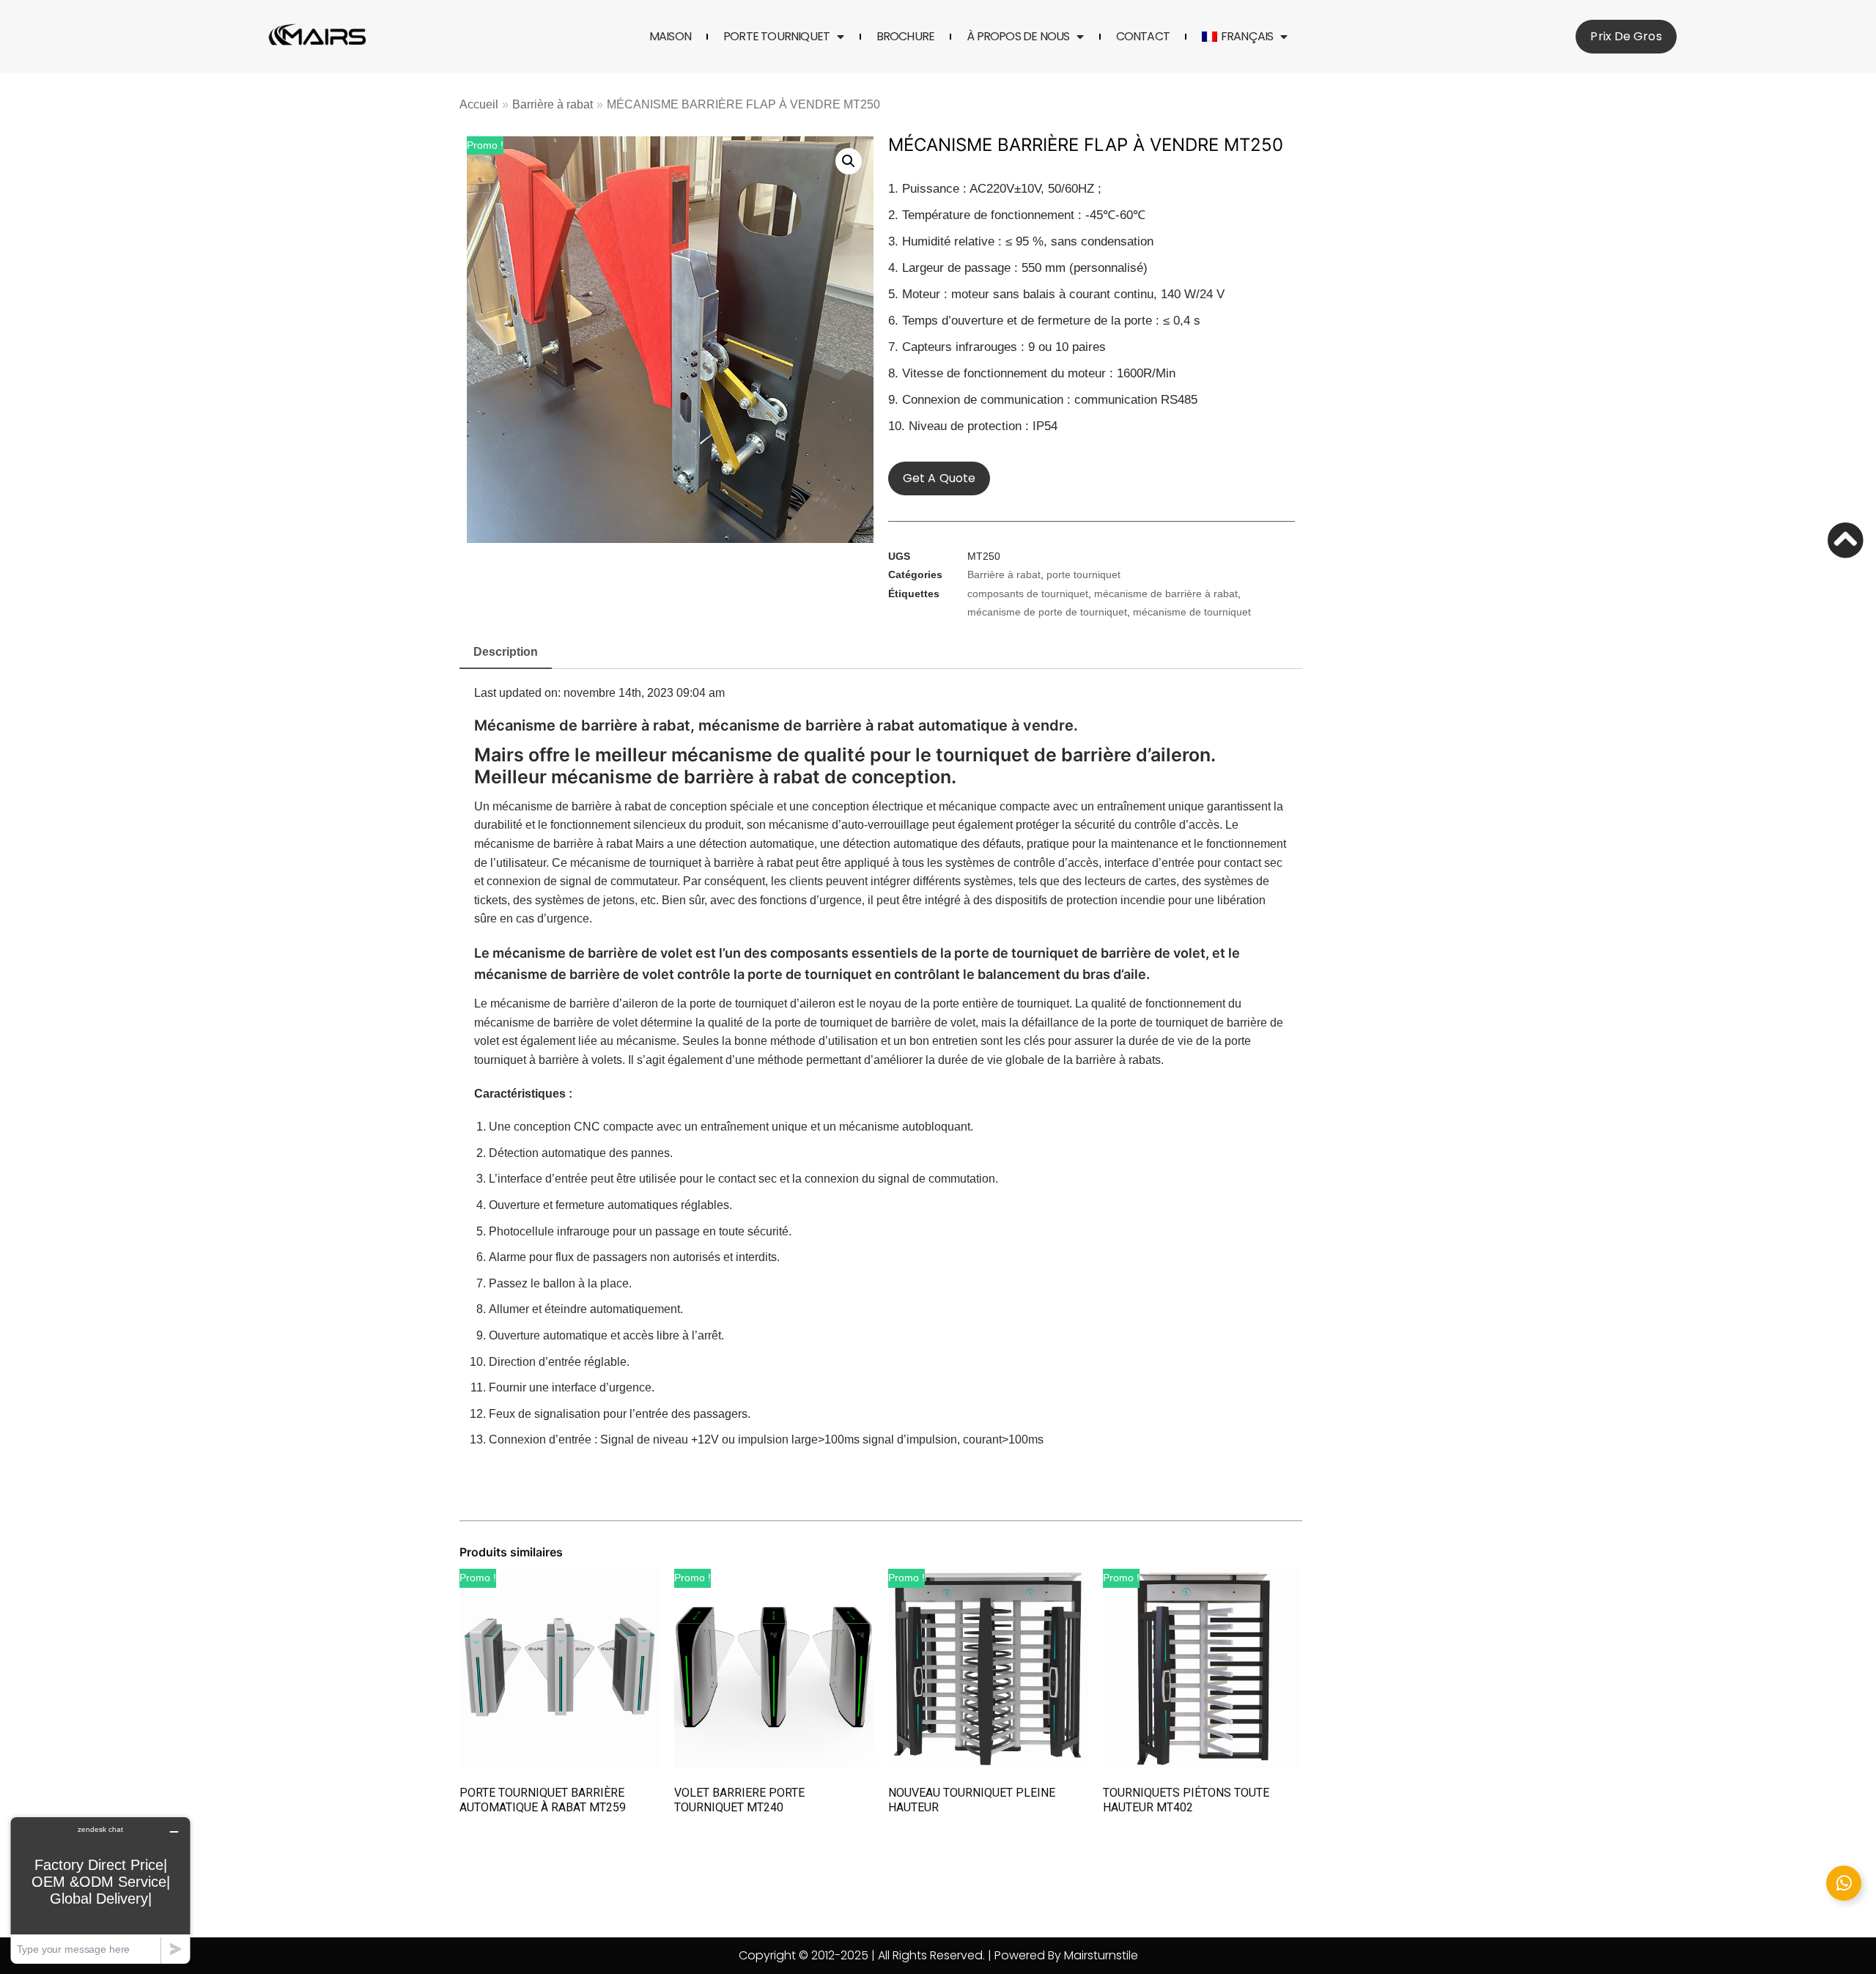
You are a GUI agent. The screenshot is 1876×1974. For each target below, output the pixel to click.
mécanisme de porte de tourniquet (1047, 612)
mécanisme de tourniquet (1192, 612)
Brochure (906, 37)
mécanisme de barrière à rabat (1166, 594)
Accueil (479, 104)
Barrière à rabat (553, 104)
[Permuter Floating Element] (1844, 1883)
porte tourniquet (776, 37)
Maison (670, 37)
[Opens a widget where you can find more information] (100, 1890)
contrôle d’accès (1056, 863)
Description (506, 652)
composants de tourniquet (1028, 594)
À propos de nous (1018, 37)
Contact (1143, 37)
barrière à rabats (1118, 1060)
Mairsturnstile (1101, 1955)
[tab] (506, 653)
